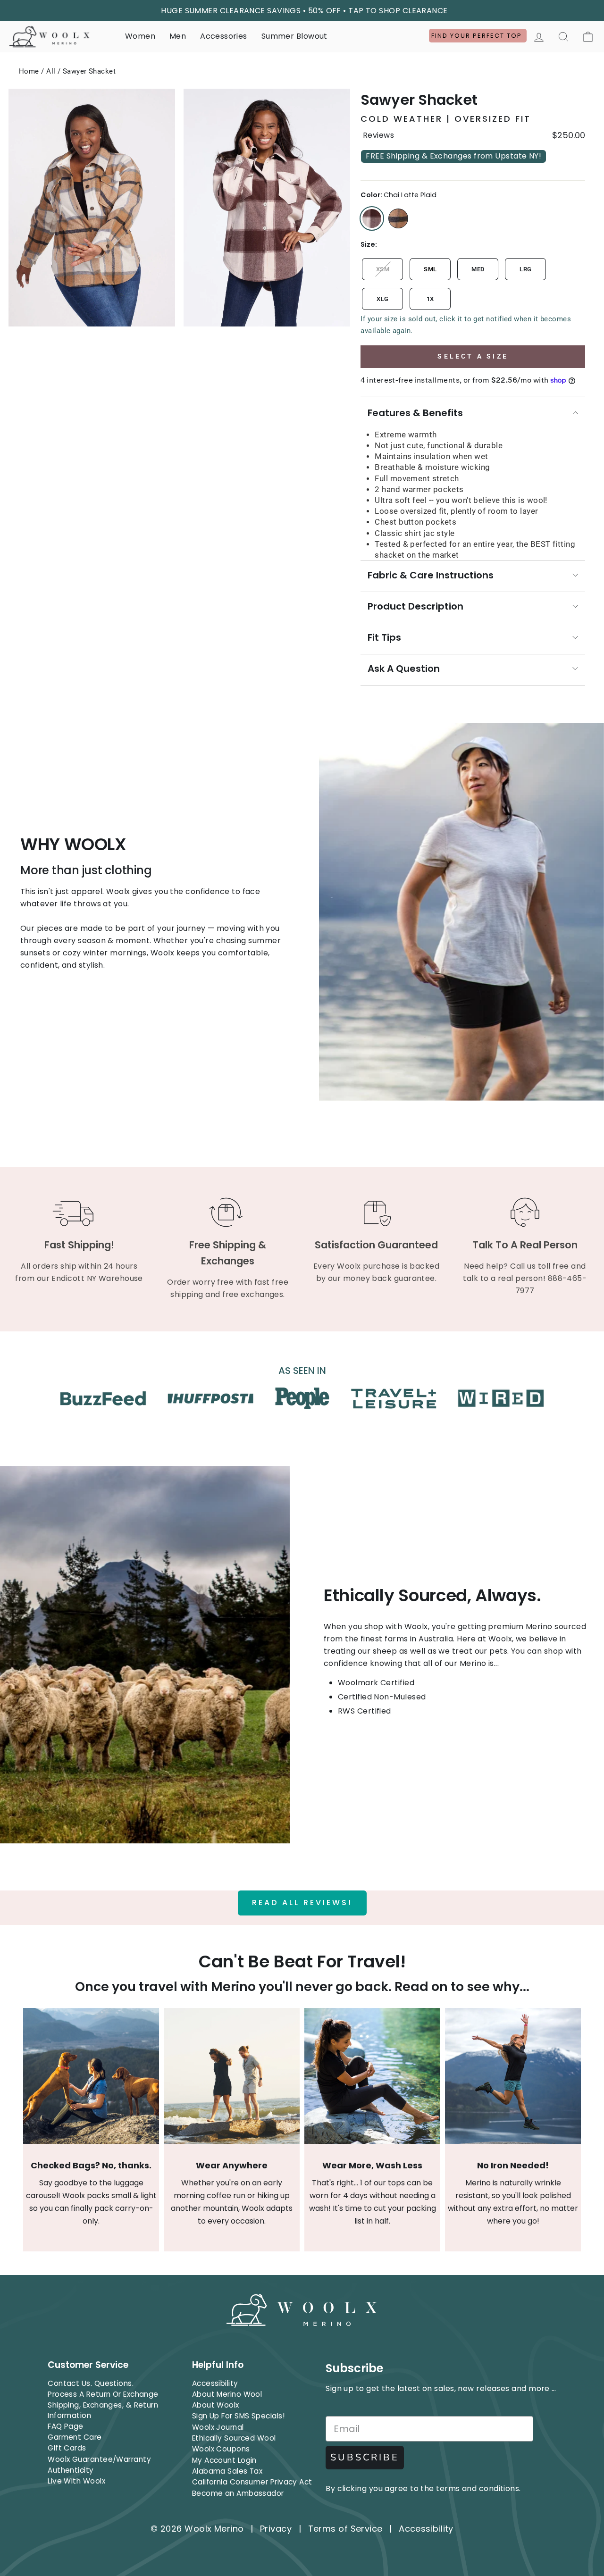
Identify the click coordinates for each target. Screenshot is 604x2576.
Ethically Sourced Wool (234, 2438)
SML (430, 269)
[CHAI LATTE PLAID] (372, 218)
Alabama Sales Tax (227, 2471)
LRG (525, 269)
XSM (383, 269)
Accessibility (215, 2383)
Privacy (276, 2529)
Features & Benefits (415, 413)
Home (29, 71)
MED (478, 269)
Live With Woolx (76, 2481)
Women (140, 36)
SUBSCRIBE (365, 2457)
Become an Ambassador (238, 2493)
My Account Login (224, 2460)
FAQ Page (66, 2426)
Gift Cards (67, 2448)
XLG (382, 299)
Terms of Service (345, 2529)
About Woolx (216, 2405)
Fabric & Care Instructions (431, 575)
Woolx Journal (218, 2427)
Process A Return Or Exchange (103, 2394)
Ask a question (404, 669)
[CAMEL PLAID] (398, 218)
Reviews (378, 135)
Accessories (223, 36)
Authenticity (71, 2470)
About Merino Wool (227, 2394)
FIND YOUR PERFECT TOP (478, 36)
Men (178, 36)
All (51, 71)
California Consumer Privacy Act (252, 2482)
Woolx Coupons (221, 2449)
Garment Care (75, 2437)
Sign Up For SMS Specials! (238, 2416)
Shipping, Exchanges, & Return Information (103, 2410)
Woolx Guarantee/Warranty (99, 2459)
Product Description (415, 606)
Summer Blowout (294, 36)
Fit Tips (384, 637)
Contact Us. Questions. (91, 2383)
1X (430, 299)
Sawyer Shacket (89, 71)
